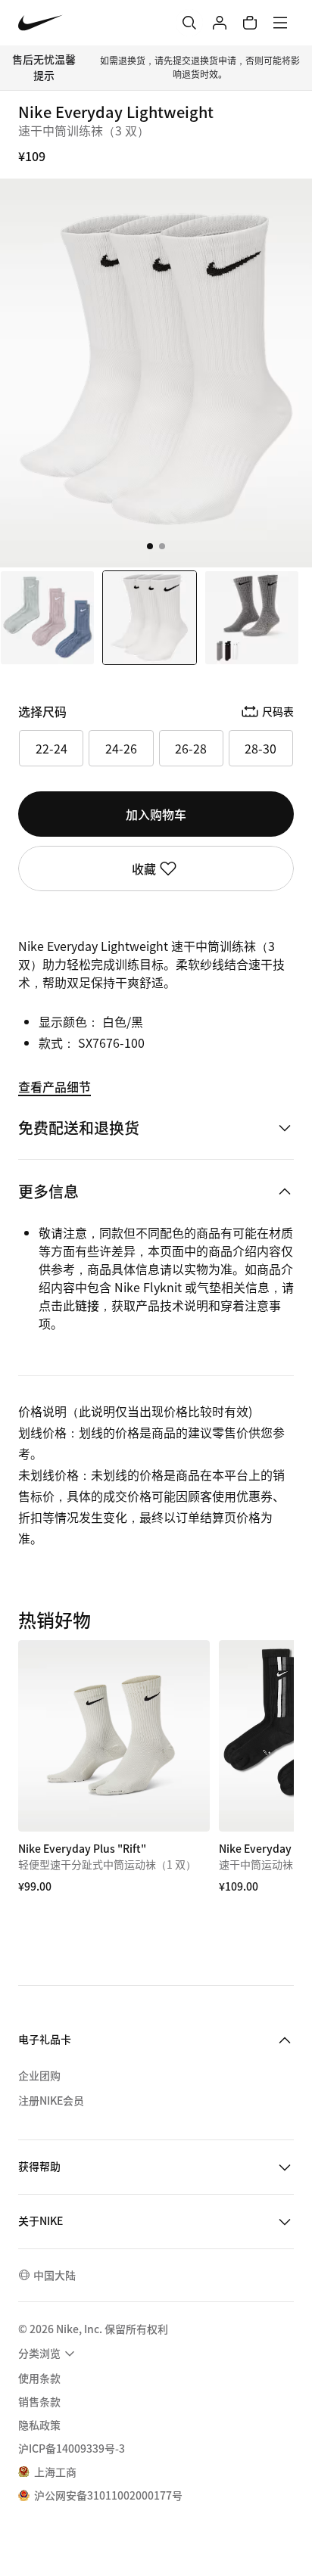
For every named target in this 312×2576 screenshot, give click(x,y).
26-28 (191, 748)
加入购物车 (156, 814)
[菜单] (280, 23)
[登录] (220, 23)
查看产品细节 (55, 1086)
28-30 (261, 748)
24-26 (121, 748)
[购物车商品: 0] (250, 23)
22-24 (51, 748)
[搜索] (189, 23)
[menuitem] (48, 2354)
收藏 (144, 869)
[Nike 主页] (41, 23)
